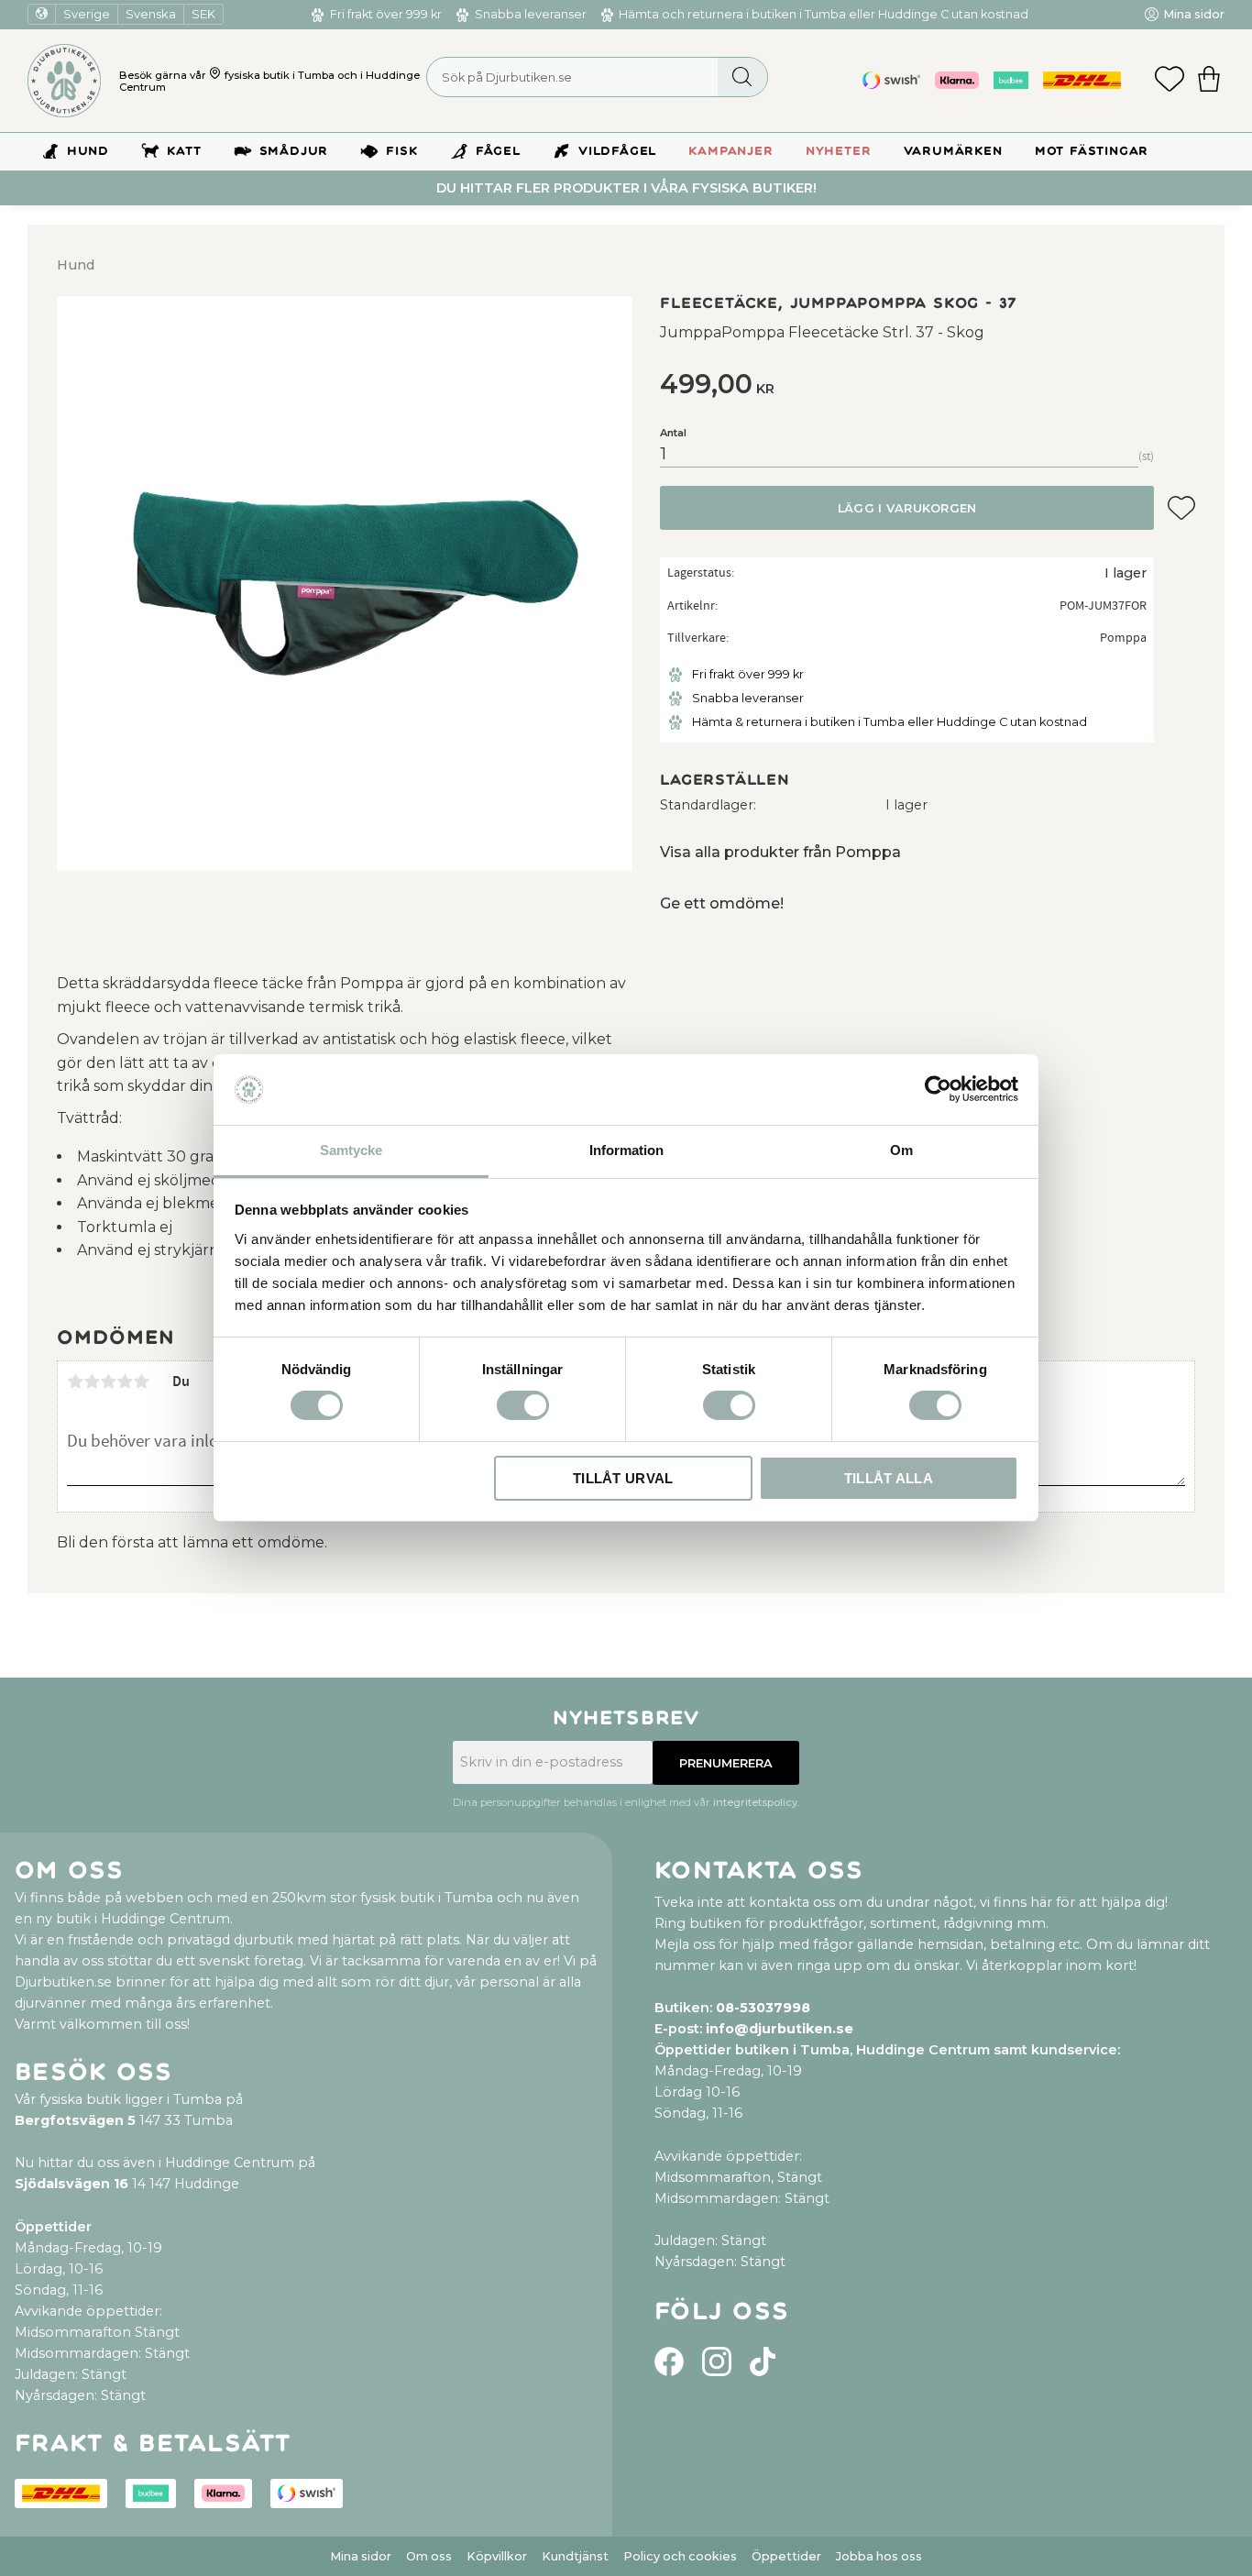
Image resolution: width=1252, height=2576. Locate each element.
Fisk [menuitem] (401, 151)
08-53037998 (763, 2008)
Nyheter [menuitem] (839, 151)
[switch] (523, 1405)
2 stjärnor (92, 1382)
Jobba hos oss (879, 2556)
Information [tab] (626, 1150)
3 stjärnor (108, 1382)
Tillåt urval (623, 1478)
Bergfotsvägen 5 (75, 2120)
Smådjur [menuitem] (294, 151)
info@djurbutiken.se (780, 2029)
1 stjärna (75, 1382)
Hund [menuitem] (88, 151)
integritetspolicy (755, 1802)
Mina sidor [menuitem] (1194, 14)
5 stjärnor (141, 1382)
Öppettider (786, 2556)
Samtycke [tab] (351, 1150)
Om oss (429, 2556)
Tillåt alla (889, 1478)
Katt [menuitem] (184, 151)
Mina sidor (361, 2556)
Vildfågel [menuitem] (617, 151)
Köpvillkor (497, 2556)
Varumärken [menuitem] (953, 151)
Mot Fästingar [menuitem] (1092, 151)
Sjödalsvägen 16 (71, 2184)
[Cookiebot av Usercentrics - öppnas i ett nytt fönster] (938, 1089)
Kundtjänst (575, 2556)
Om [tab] (901, 1150)
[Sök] (742, 77)
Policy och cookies (680, 2556)
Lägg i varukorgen (907, 508)
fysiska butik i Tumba (280, 75)
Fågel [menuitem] (498, 151)
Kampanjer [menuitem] (730, 151)
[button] (1170, 81)
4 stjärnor (125, 1382)
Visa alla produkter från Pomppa (780, 852)
